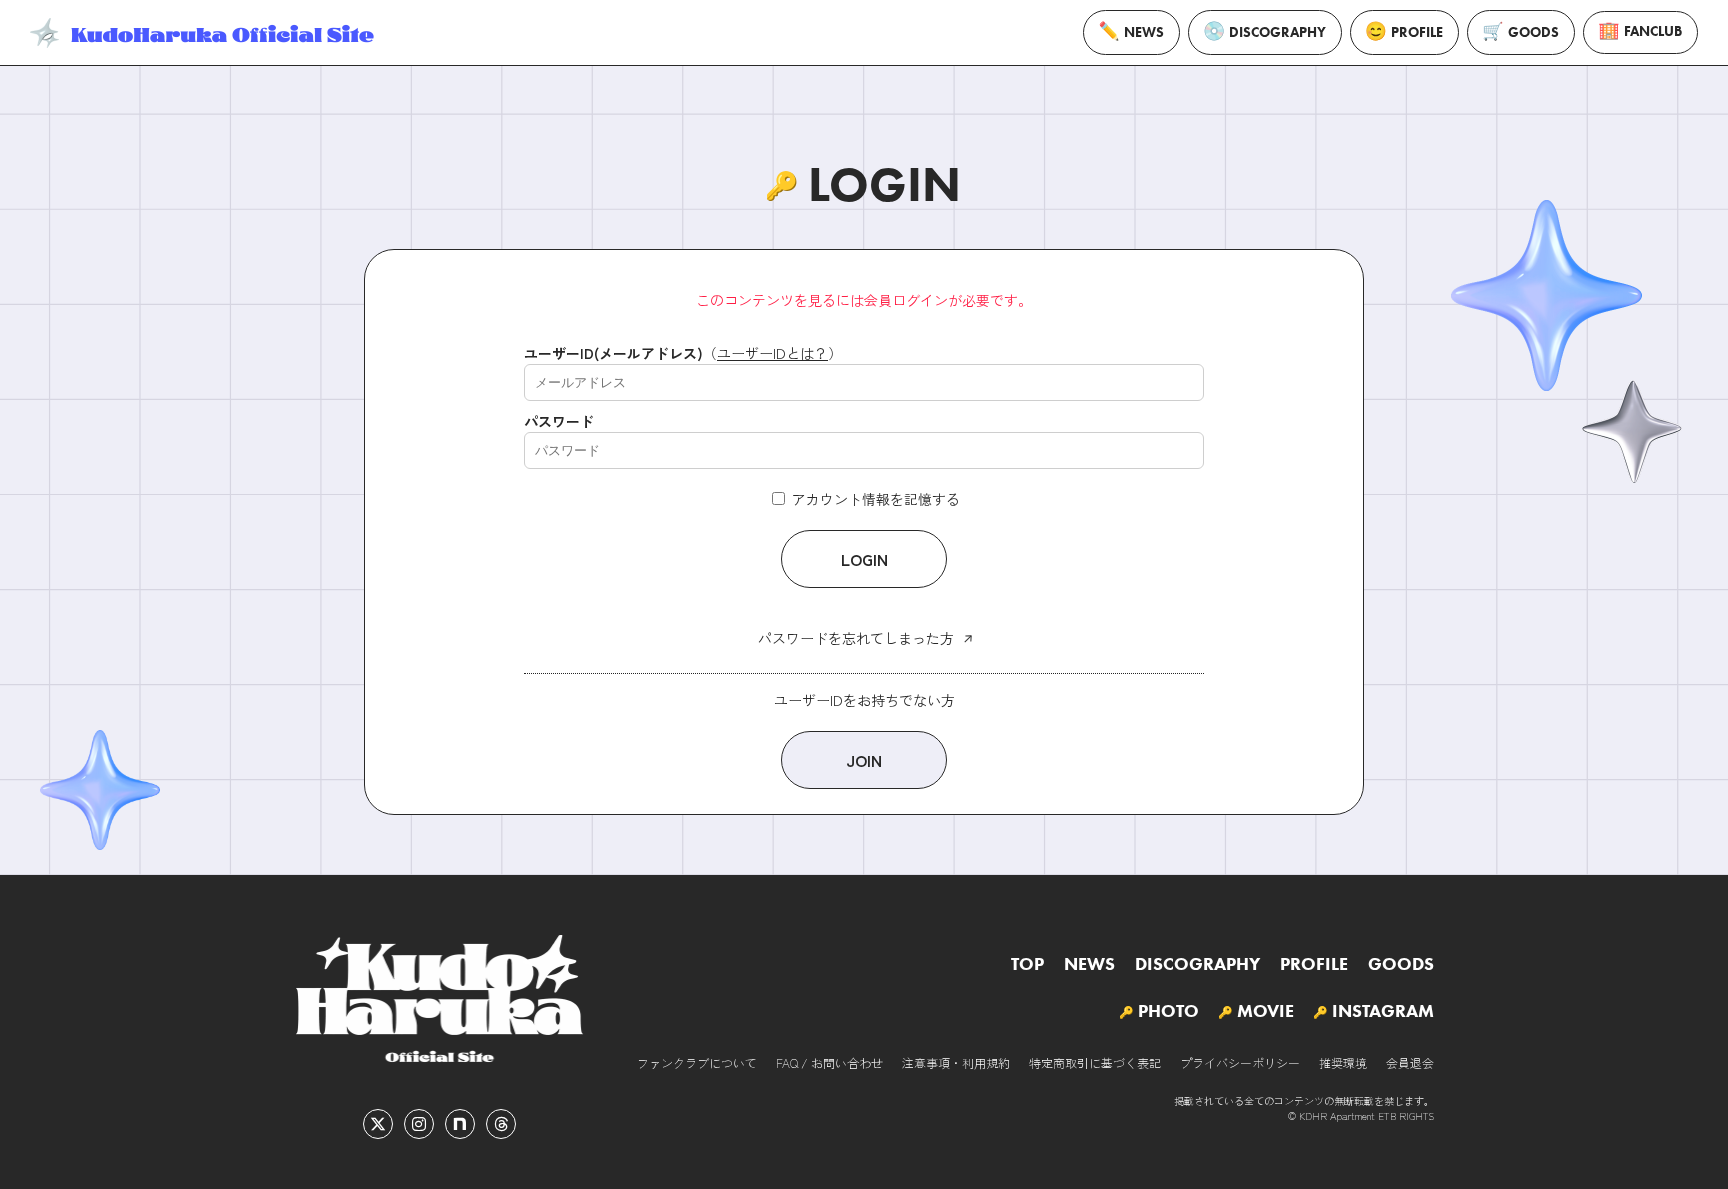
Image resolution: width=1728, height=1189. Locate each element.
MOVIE (1265, 1011)
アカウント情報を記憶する (874, 499)
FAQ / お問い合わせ (829, 1062)
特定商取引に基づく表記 (1095, 1062)
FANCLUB (1653, 31)
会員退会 (1410, 1062)
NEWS (1144, 32)
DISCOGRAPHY (1277, 32)
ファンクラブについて (697, 1062)
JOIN (864, 760)
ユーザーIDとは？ (772, 353)
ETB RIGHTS (1406, 1115)
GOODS (1533, 32)
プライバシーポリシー (1240, 1062)
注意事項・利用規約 (956, 1062)
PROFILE (1417, 32)
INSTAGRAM (1383, 1011)
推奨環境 (1343, 1062)
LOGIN (864, 559)
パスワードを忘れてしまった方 (856, 638)
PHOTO (1168, 1011)
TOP (1027, 964)
